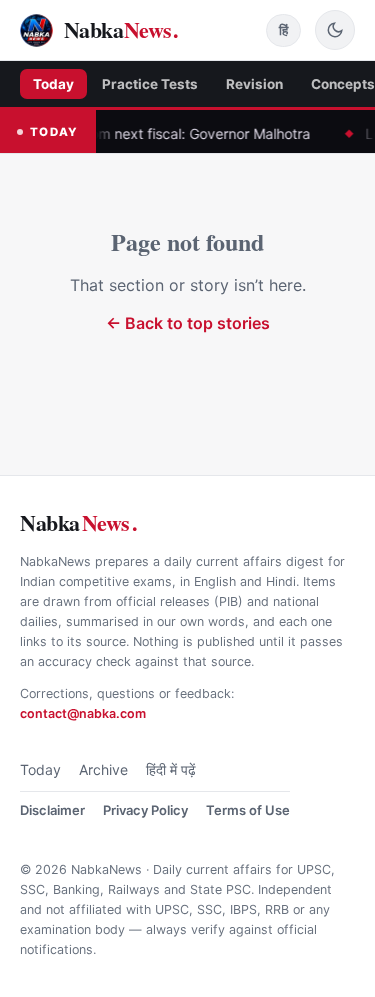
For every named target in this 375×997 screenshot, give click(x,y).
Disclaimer (52, 810)
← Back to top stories (188, 323)
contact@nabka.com (83, 713)
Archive (103, 769)
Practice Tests (150, 84)
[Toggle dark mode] (335, 30)
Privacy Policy (145, 810)
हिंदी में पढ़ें (171, 769)
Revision (254, 84)
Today (53, 84)
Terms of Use (248, 810)
